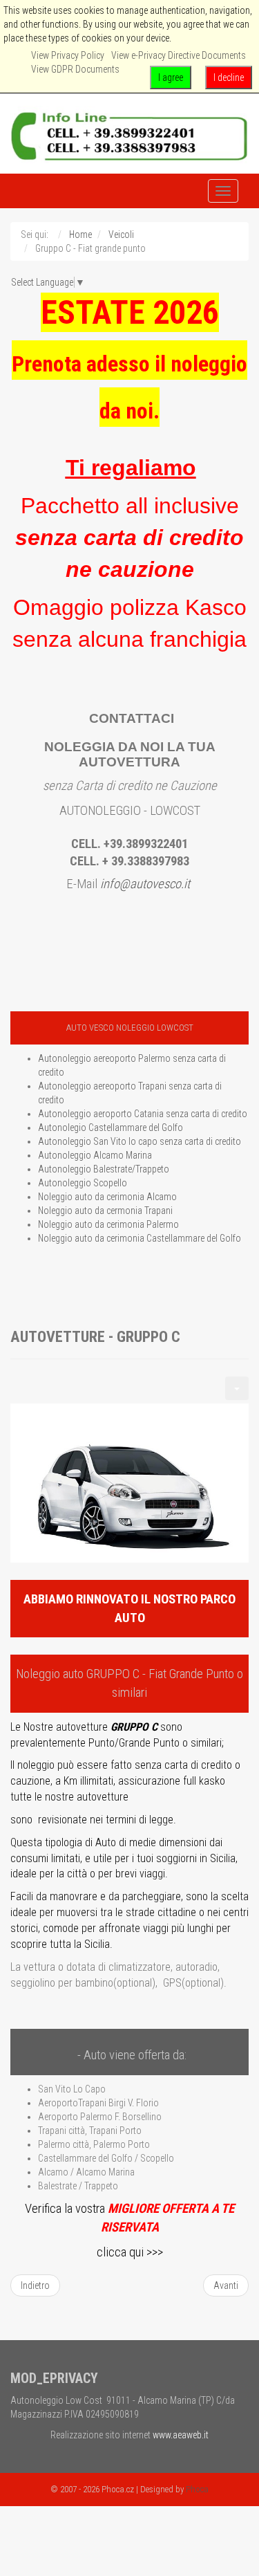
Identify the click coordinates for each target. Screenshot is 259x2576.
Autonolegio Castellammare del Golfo (111, 1128)
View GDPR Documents (75, 69)
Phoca (197, 2489)
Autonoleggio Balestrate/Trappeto (104, 1169)
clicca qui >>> (130, 2252)
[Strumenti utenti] (237, 1388)
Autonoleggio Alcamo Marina (95, 1155)
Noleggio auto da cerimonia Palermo (108, 1224)
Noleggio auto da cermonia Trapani (105, 1211)
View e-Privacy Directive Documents (179, 55)
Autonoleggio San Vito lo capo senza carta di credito (140, 1141)
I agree (171, 77)
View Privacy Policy (68, 55)
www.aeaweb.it (181, 2435)
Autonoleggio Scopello (83, 1183)
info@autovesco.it (145, 884)
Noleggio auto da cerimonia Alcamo (107, 1197)
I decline (229, 77)
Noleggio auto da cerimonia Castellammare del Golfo (140, 1238)
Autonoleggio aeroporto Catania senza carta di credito (143, 1114)
